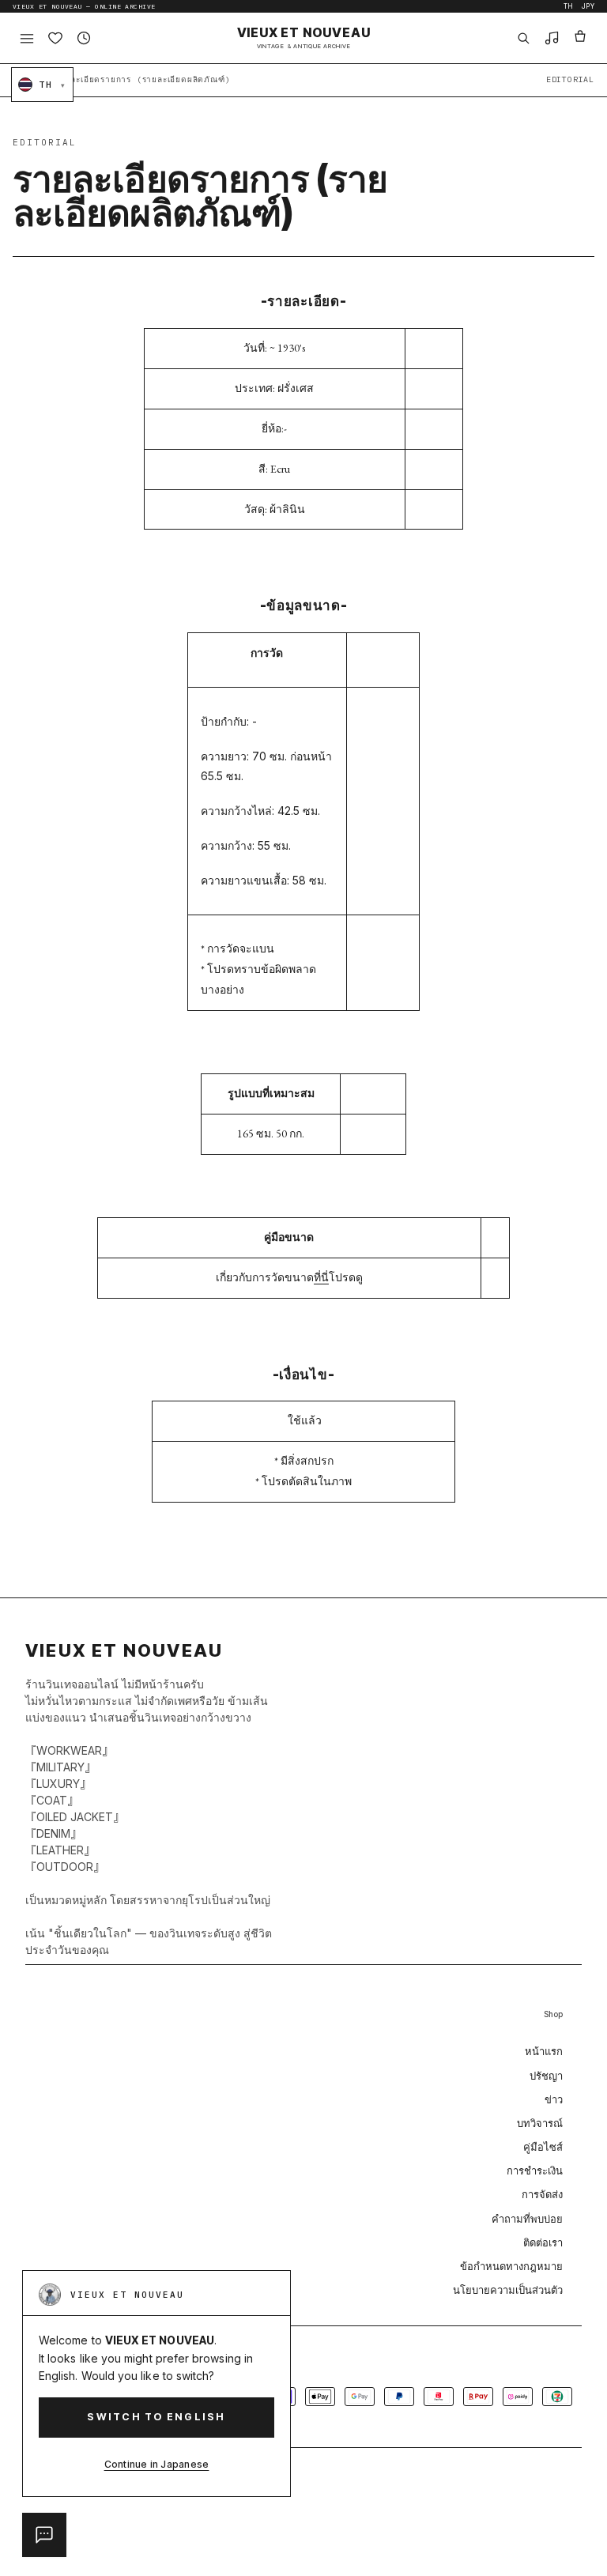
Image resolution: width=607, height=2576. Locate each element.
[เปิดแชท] (44, 2535)
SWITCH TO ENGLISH (156, 2417)
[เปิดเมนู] (27, 38)
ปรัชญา (546, 2076)
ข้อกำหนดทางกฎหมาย (511, 2266)
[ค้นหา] (523, 38)
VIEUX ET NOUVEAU (304, 38)
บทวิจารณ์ (540, 2123)
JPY (588, 6)
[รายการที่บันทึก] (55, 38)
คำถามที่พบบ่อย (527, 2219)
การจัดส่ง (542, 2194)
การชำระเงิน (535, 2171)
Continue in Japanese (157, 2464)
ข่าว (554, 2099)
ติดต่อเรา (543, 2242)
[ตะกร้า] (580, 38)
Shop (553, 2014)
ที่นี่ (321, 1277)
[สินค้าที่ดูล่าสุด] (84, 38)
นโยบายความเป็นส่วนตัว (508, 2290)
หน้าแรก (544, 2051)
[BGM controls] (552, 38)
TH (569, 6)
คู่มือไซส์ (543, 2147)
